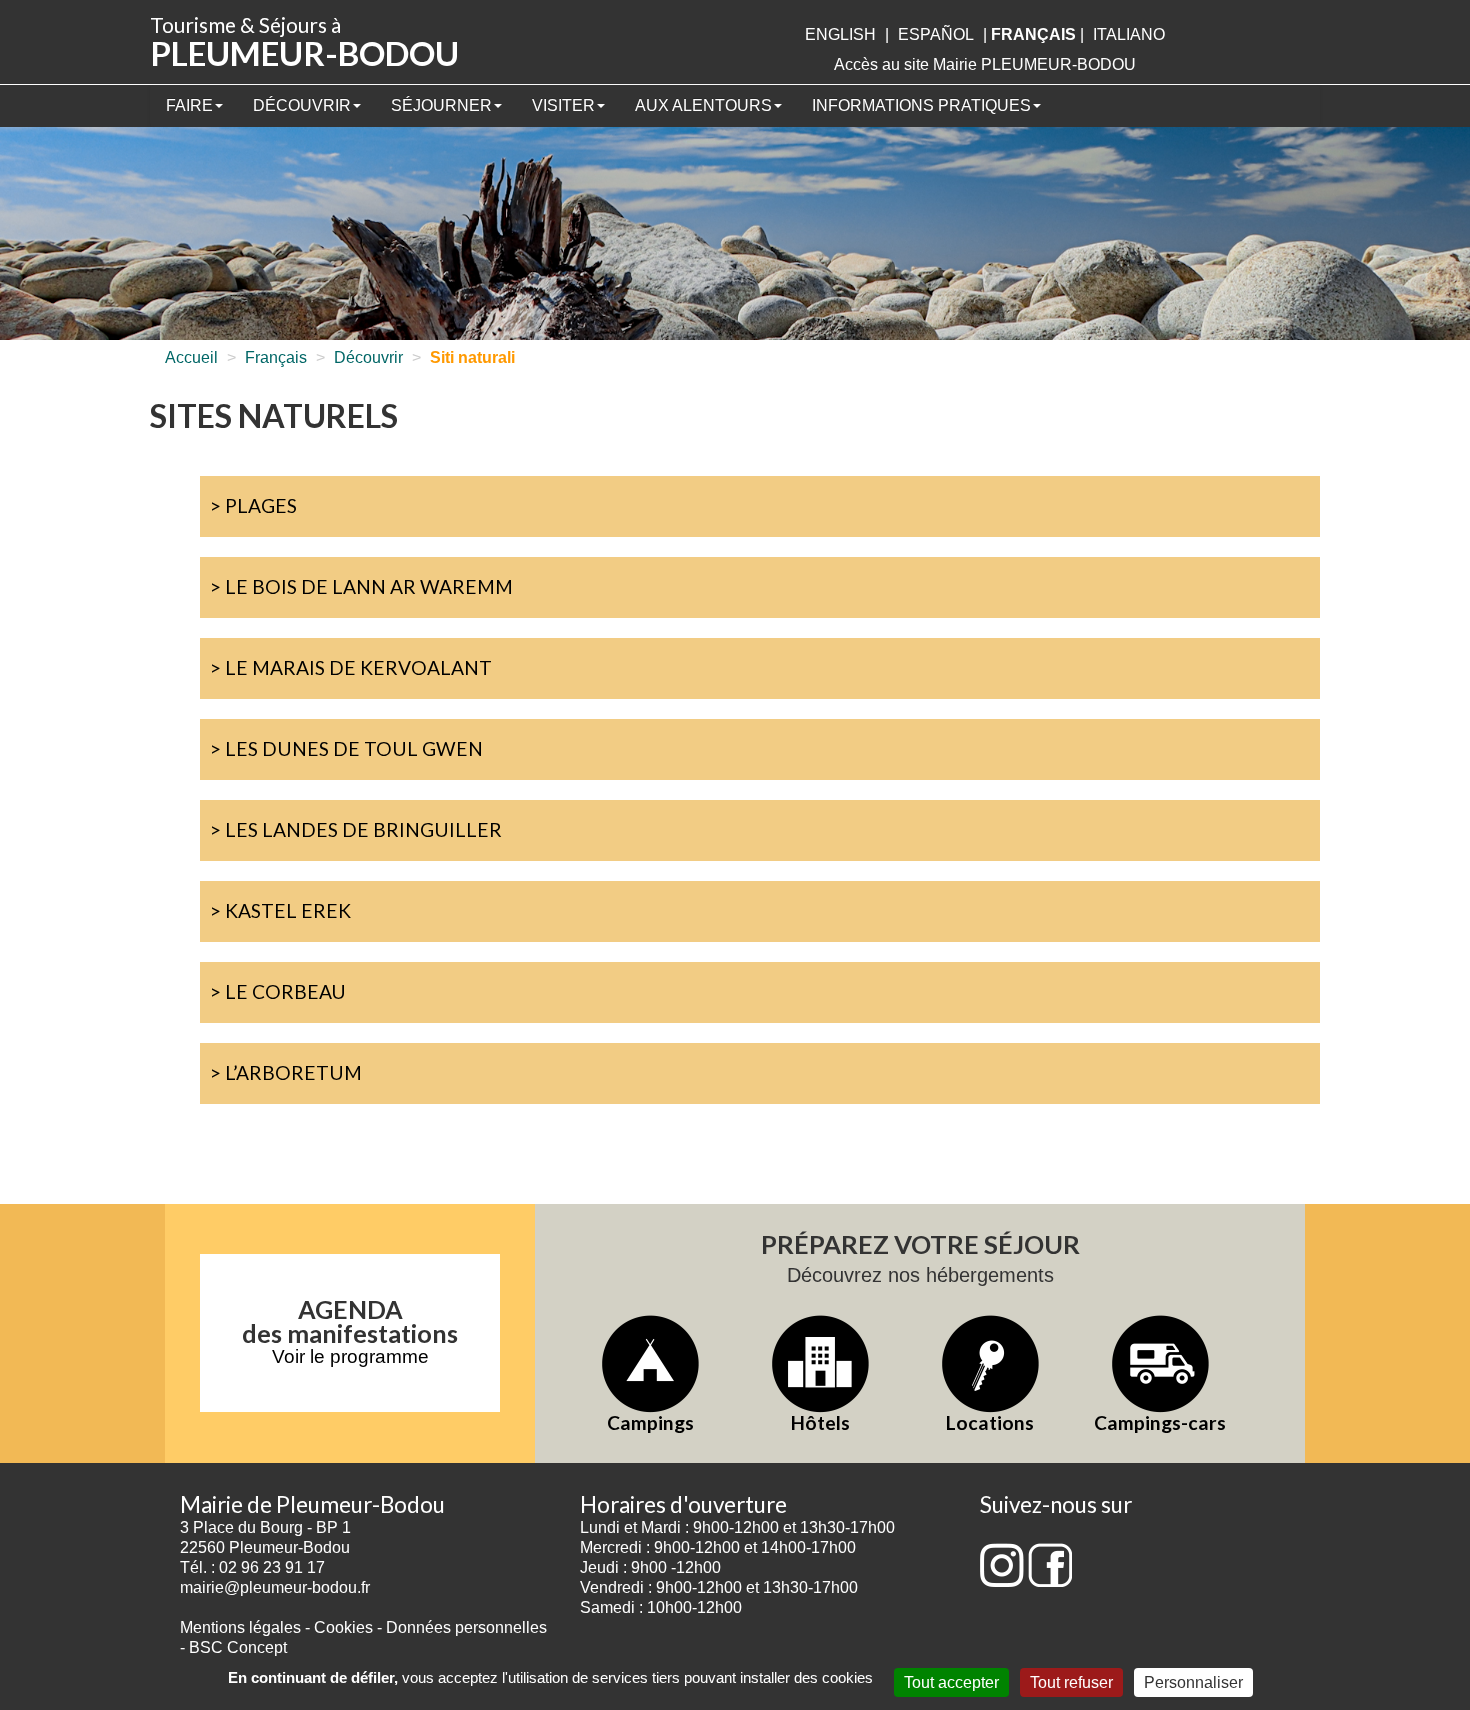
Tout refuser (1071, 1682)
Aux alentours (703, 105)
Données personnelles (466, 1627)
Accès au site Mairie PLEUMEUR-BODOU (985, 64)
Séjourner (441, 105)
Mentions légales (240, 1627)
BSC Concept (238, 1647)
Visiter (563, 105)
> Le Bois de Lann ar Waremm (361, 586)
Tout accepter (951, 1682)
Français (276, 357)
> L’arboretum (286, 1072)
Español (936, 34)
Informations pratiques (921, 105)
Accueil (191, 357)
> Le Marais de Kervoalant (351, 667)
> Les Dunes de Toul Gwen (346, 748)
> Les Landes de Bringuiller (356, 829)
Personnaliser (1193, 1682)
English (840, 34)
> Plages (253, 505)
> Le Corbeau (278, 991)
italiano (1129, 34)
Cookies (343, 1627)
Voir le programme (350, 1356)
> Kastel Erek (280, 910)
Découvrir (302, 105)
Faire (189, 105)
